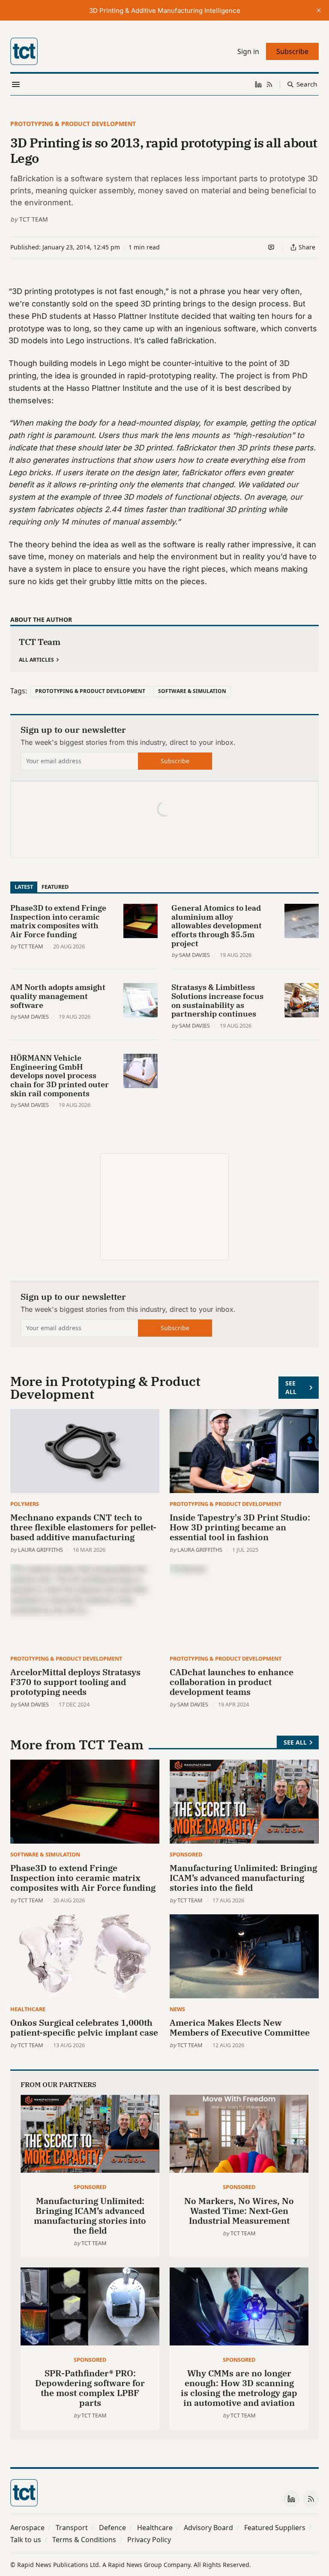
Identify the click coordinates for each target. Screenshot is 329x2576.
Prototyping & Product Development (73, 124)
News (177, 2009)
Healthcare (28, 2009)
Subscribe (175, 761)
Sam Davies (194, 955)
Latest (24, 887)
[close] (319, 10)
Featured (55, 887)
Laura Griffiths (40, 1550)
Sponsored (186, 1854)
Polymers (25, 1504)
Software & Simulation (192, 691)
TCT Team (34, 219)
